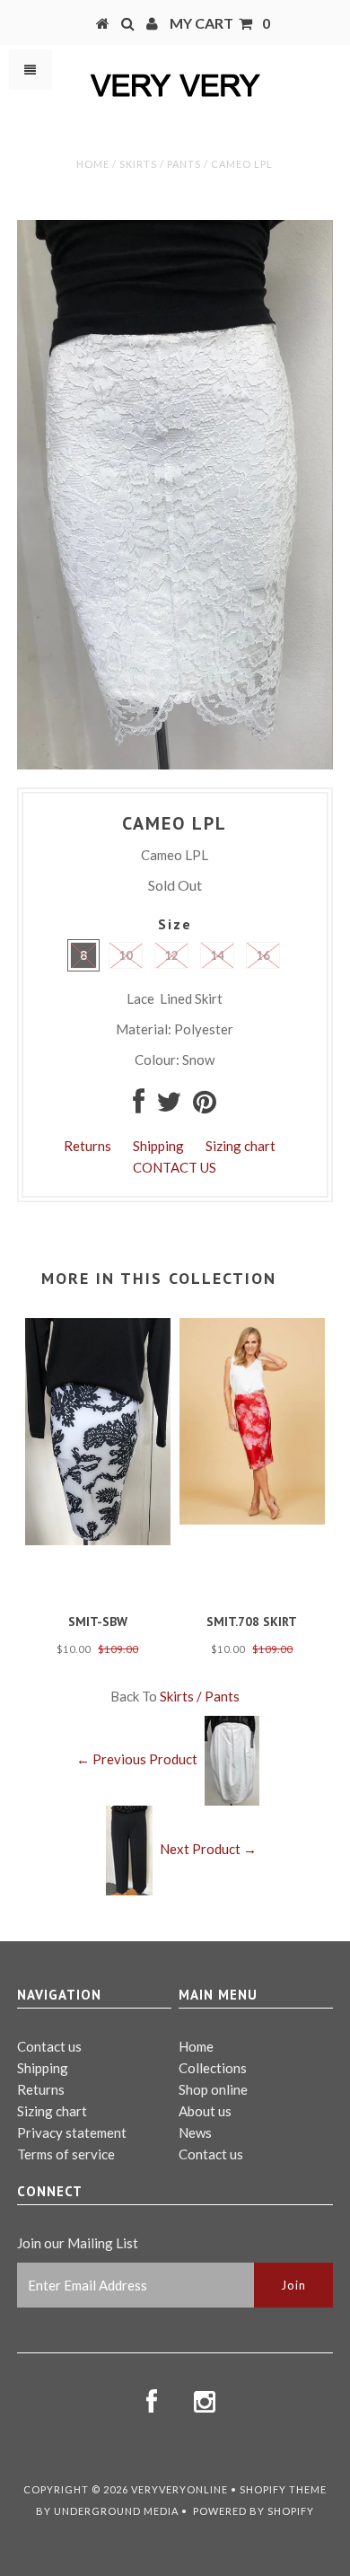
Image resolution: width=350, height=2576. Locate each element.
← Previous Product (137, 1759)
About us (205, 2111)
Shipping (158, 1146)
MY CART (220, 23)
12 (171, 955)
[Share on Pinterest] (205, 1106)
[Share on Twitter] (169, 1106)
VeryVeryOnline (179, 2489)
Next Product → (208, 1849)
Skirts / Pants (160, 164)
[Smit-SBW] (98, 1540)
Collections (213, 2068)
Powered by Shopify (254, 2511)
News (195, 2132)
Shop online (213, 2089)
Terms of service (66, 2154)
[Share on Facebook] (139, 1106)
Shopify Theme (283, 2489)
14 (217, 955)
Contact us (49, 2046)
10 (126, 955)
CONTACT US (175, 1167)
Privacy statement (72, 2132)
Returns (87, 1146)
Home (93, 164)
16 (263, 955)
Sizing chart (241, 1146)
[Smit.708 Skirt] (252, 1519)
